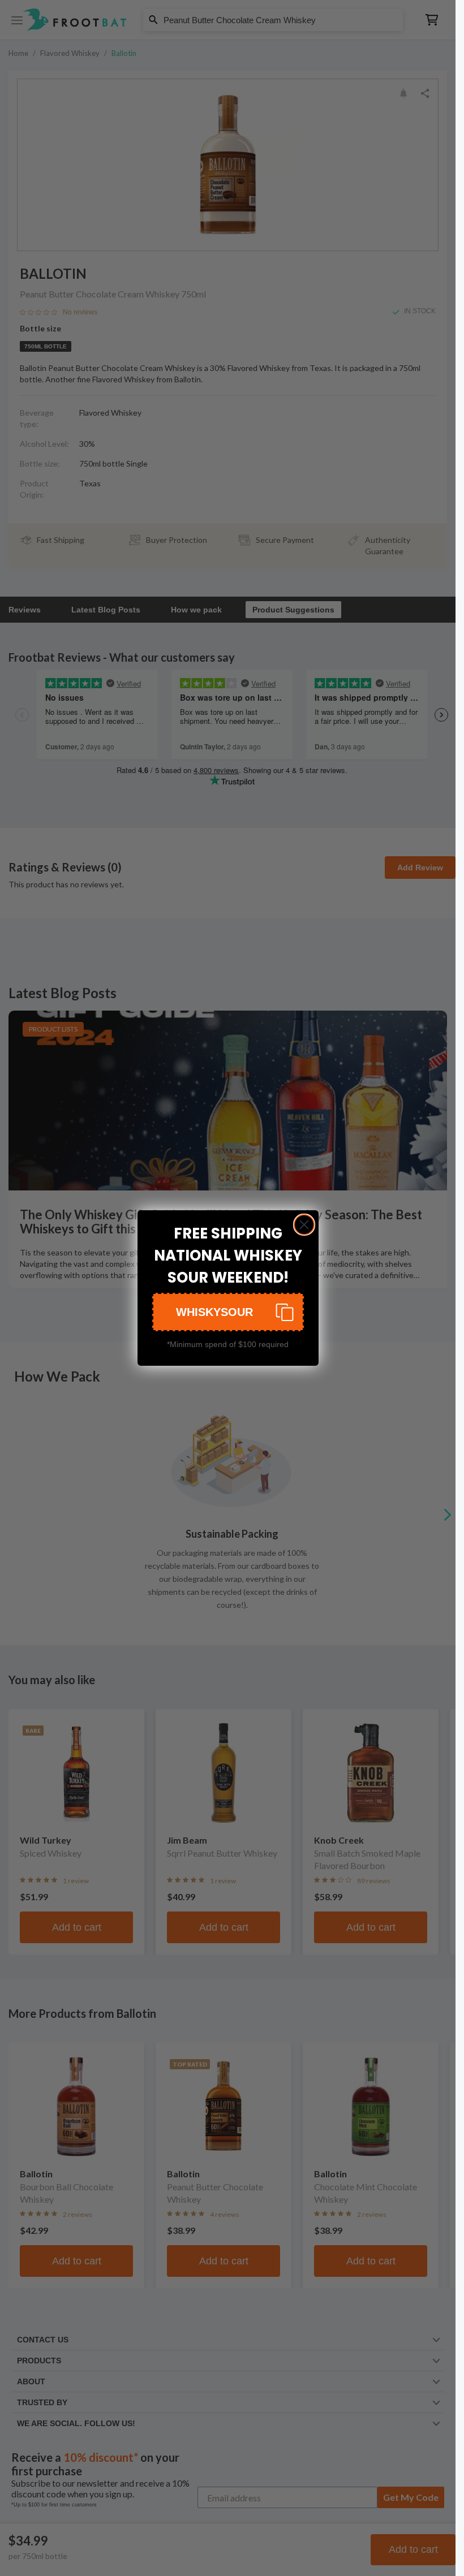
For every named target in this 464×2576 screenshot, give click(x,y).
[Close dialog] (304, 1225)
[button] (228, 1312)
